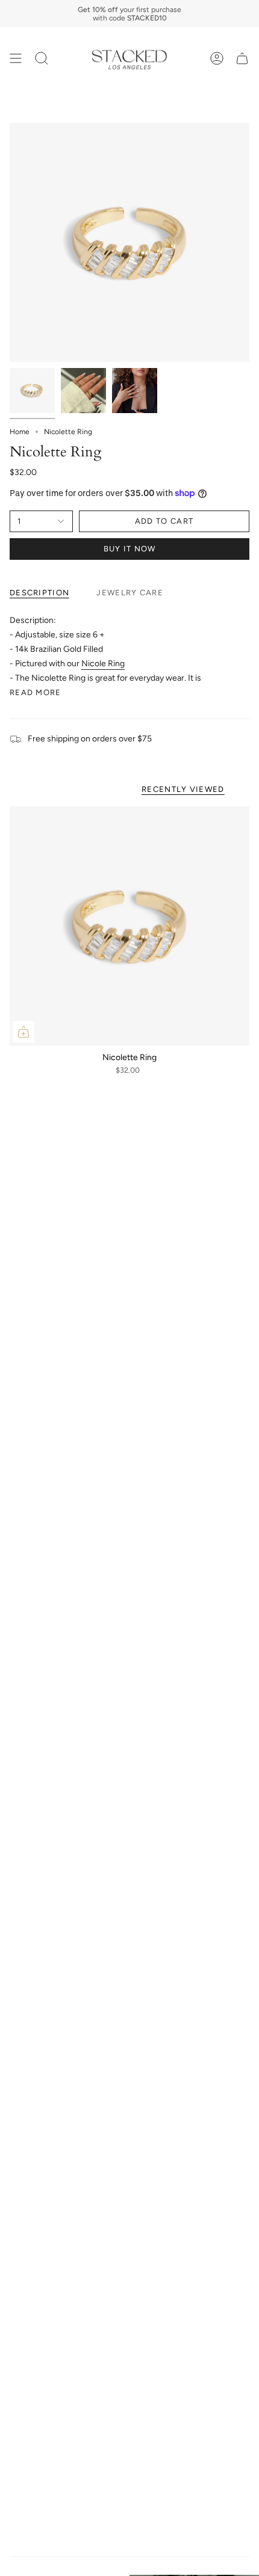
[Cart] (242, 59)
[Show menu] (16, 59)
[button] (42, 59)
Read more (36, 692)
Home (20, 432)
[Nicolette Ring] (129, 926)
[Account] (217, 59)
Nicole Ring (103, 664)
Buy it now (130, 549)
